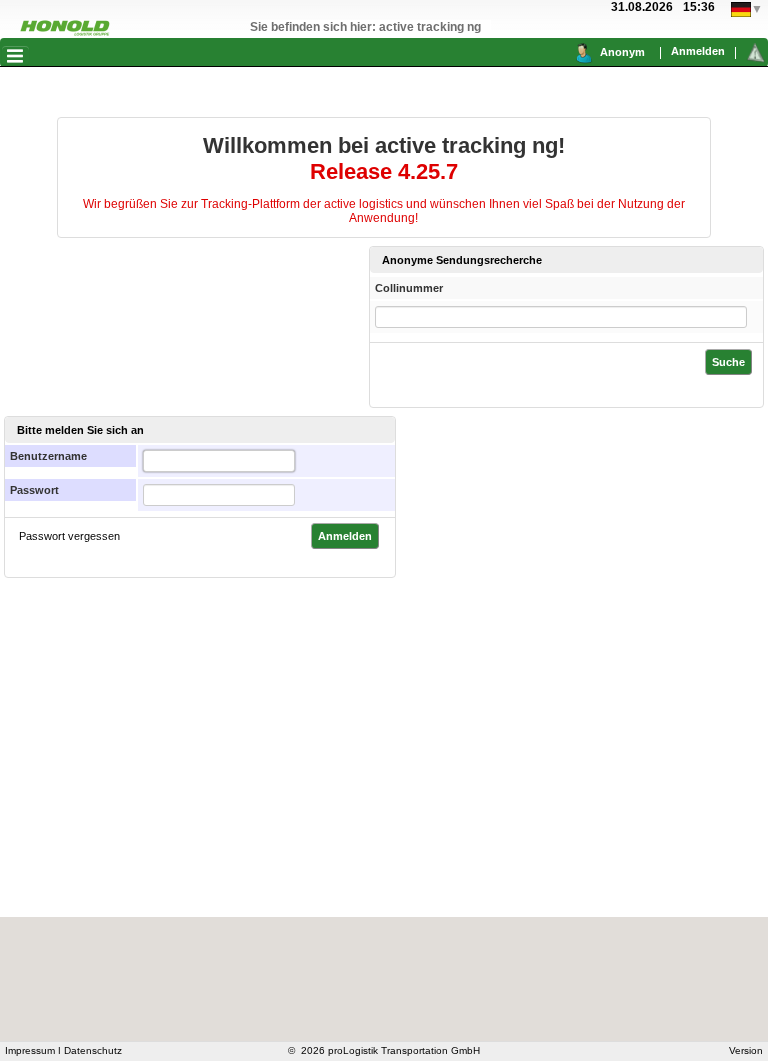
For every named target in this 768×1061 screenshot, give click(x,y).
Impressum (30, 1050)
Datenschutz (93, 1050)
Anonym (622, 52)
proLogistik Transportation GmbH (404, 1050)
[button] (15, 55)
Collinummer (409, 288)
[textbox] (219, 461)
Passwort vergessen (69, 536)
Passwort (34, 490)
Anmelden (698, 51)
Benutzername (48, 456)
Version (746, 1050)
